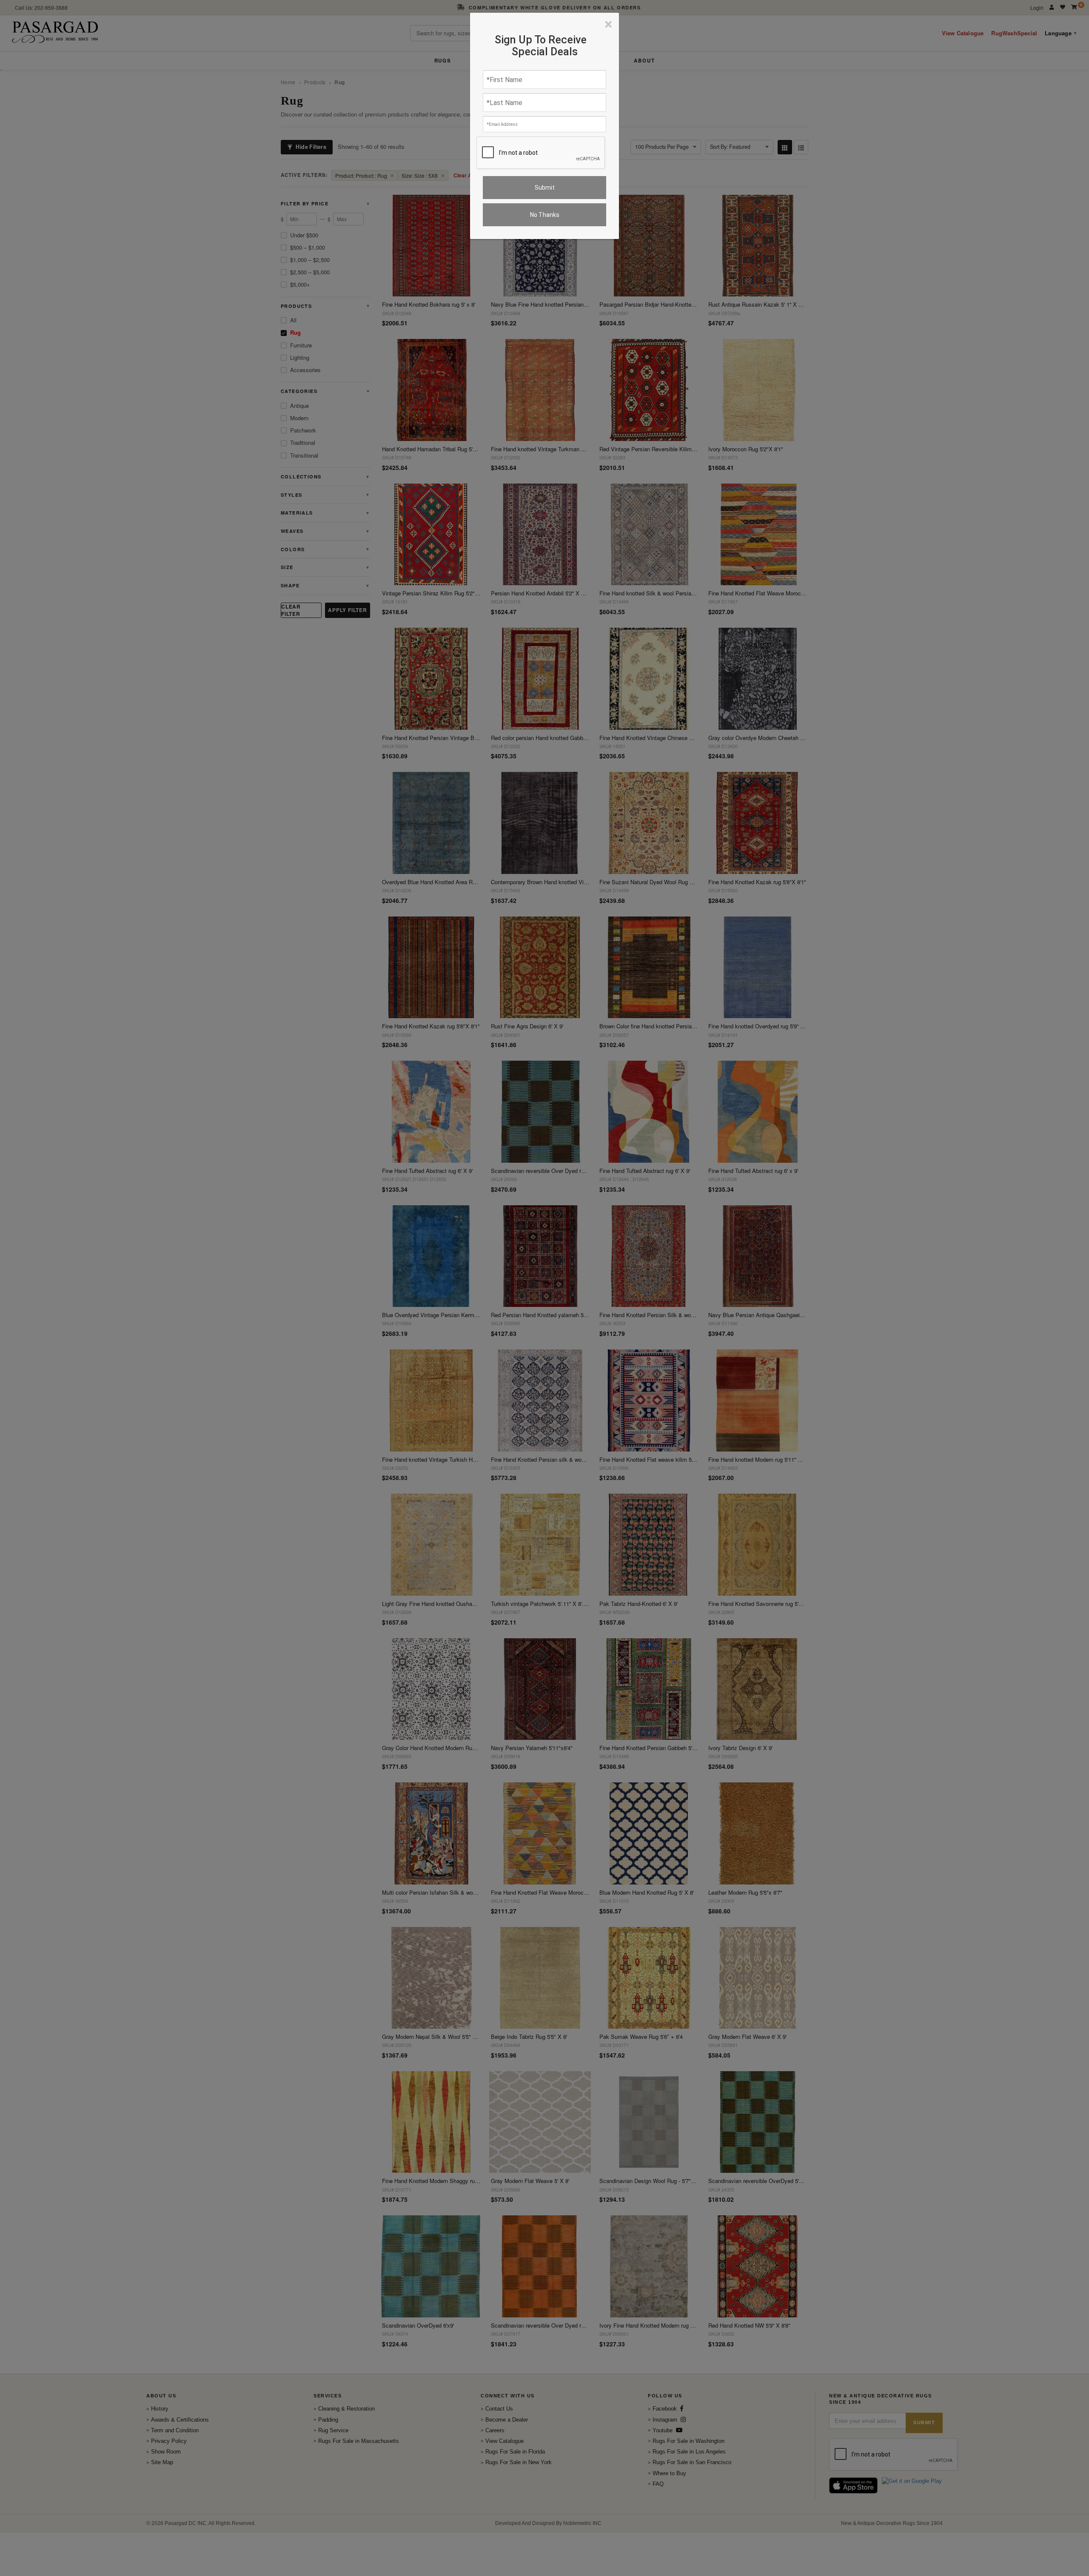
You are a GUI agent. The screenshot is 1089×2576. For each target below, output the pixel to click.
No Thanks (545, 215)
